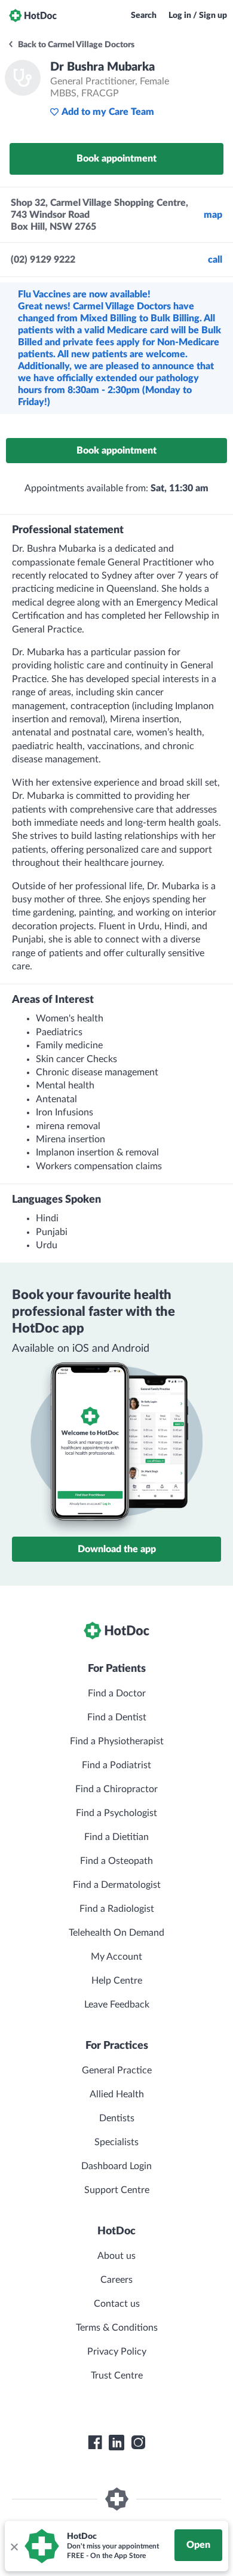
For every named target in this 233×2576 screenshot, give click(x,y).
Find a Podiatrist (116, 1765)
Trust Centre (117, 2376)
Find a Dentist (117, 1717)
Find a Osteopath (116, 1861)
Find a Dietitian (116, 1837)
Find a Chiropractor (116, 1789)
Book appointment (116, 159)
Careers (116, 2280)
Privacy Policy (117, 2352)
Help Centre (117, 1981)
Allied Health (117, 2094)
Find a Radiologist (117, 1909)
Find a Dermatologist (117, 1885)
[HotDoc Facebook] (95, 2443)
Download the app (117, 1549)
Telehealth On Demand (116, 1933)
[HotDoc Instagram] (138, 2443)
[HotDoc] (33, 16)
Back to (75, 45)
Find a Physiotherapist (117, 1741)
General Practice (117, 2070)
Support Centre (117, 2190)
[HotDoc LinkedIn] (116, 2443)
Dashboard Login (116, 2166)
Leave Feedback (117, 2005)
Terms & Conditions (117, 2328)
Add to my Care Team (108, 112)
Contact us (117, 2304)
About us (116, 2256)
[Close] (14, 2546)
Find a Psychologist (116, 1813)
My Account (116, 1957)
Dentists (117, 2118)
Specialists (116, 2142)
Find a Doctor (117, 1693)
